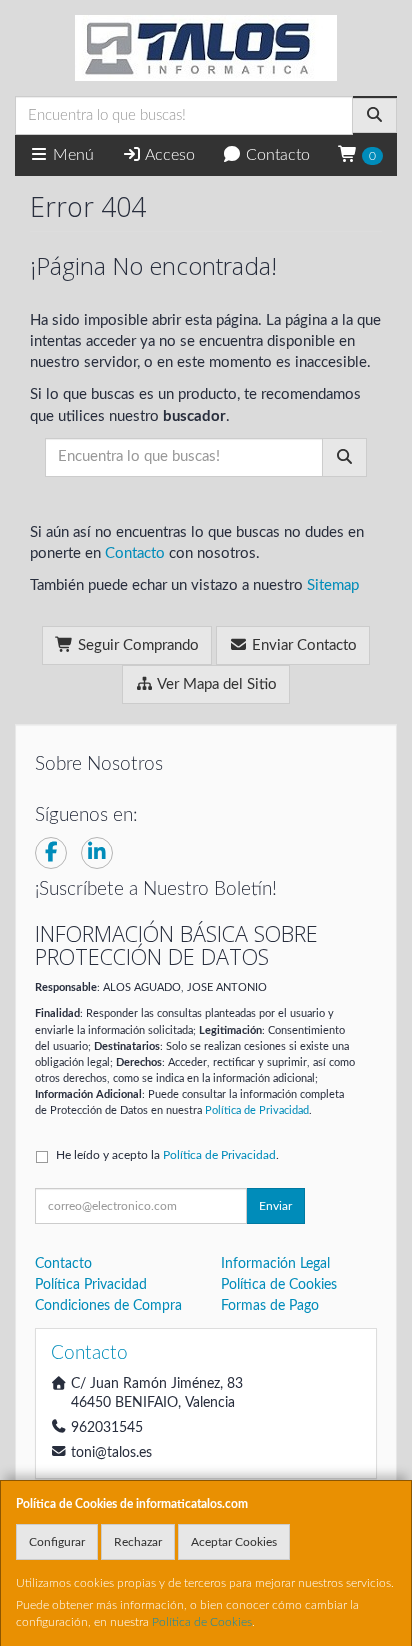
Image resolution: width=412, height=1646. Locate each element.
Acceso (168, 155)
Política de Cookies (202, 1622)
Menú (71, 155)
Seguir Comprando (136, 645)
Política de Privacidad (257, 1110)
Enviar (275, 1206)
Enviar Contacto (302, 645)
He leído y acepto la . (167, 1155)
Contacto (276, 155)
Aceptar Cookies (234, 1542)
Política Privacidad (91, 1285)
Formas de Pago (270, 1306)
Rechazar (138, 1542)
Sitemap (333, 585)
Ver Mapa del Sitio (215, 684)
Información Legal (275, 1264)
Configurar (57, 1542)
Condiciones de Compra (108, 1306)
